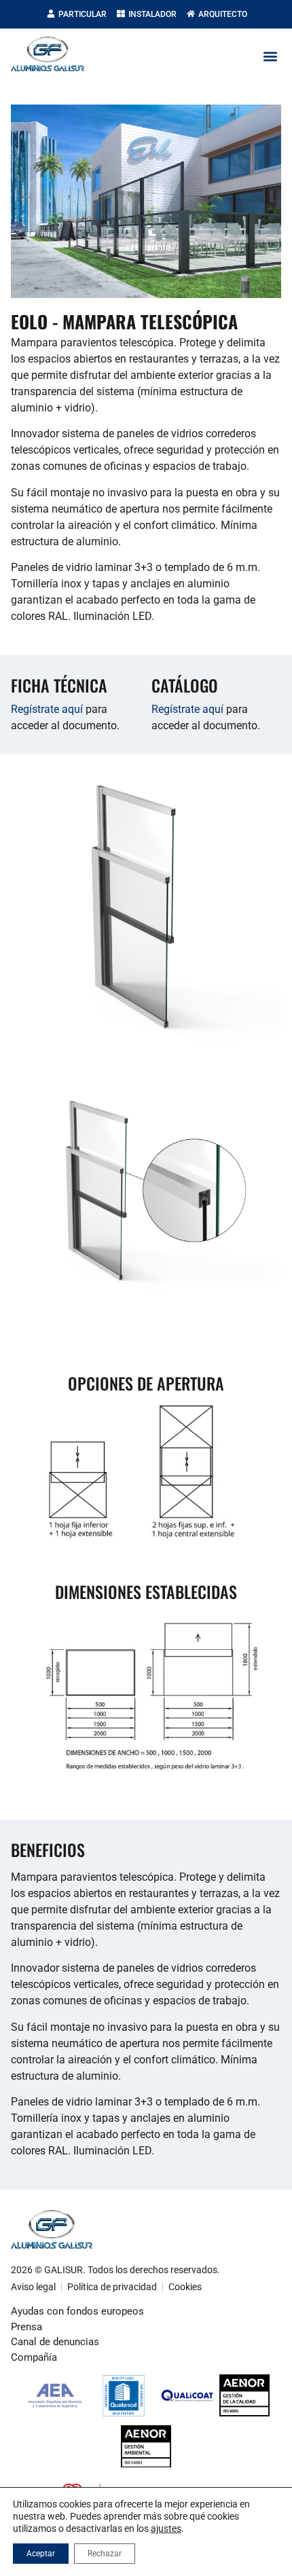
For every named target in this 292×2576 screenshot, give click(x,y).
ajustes (166, 2528)
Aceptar (41, 2554)
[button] (270, 57)
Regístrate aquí (47, 709)
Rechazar (105, 2554)
